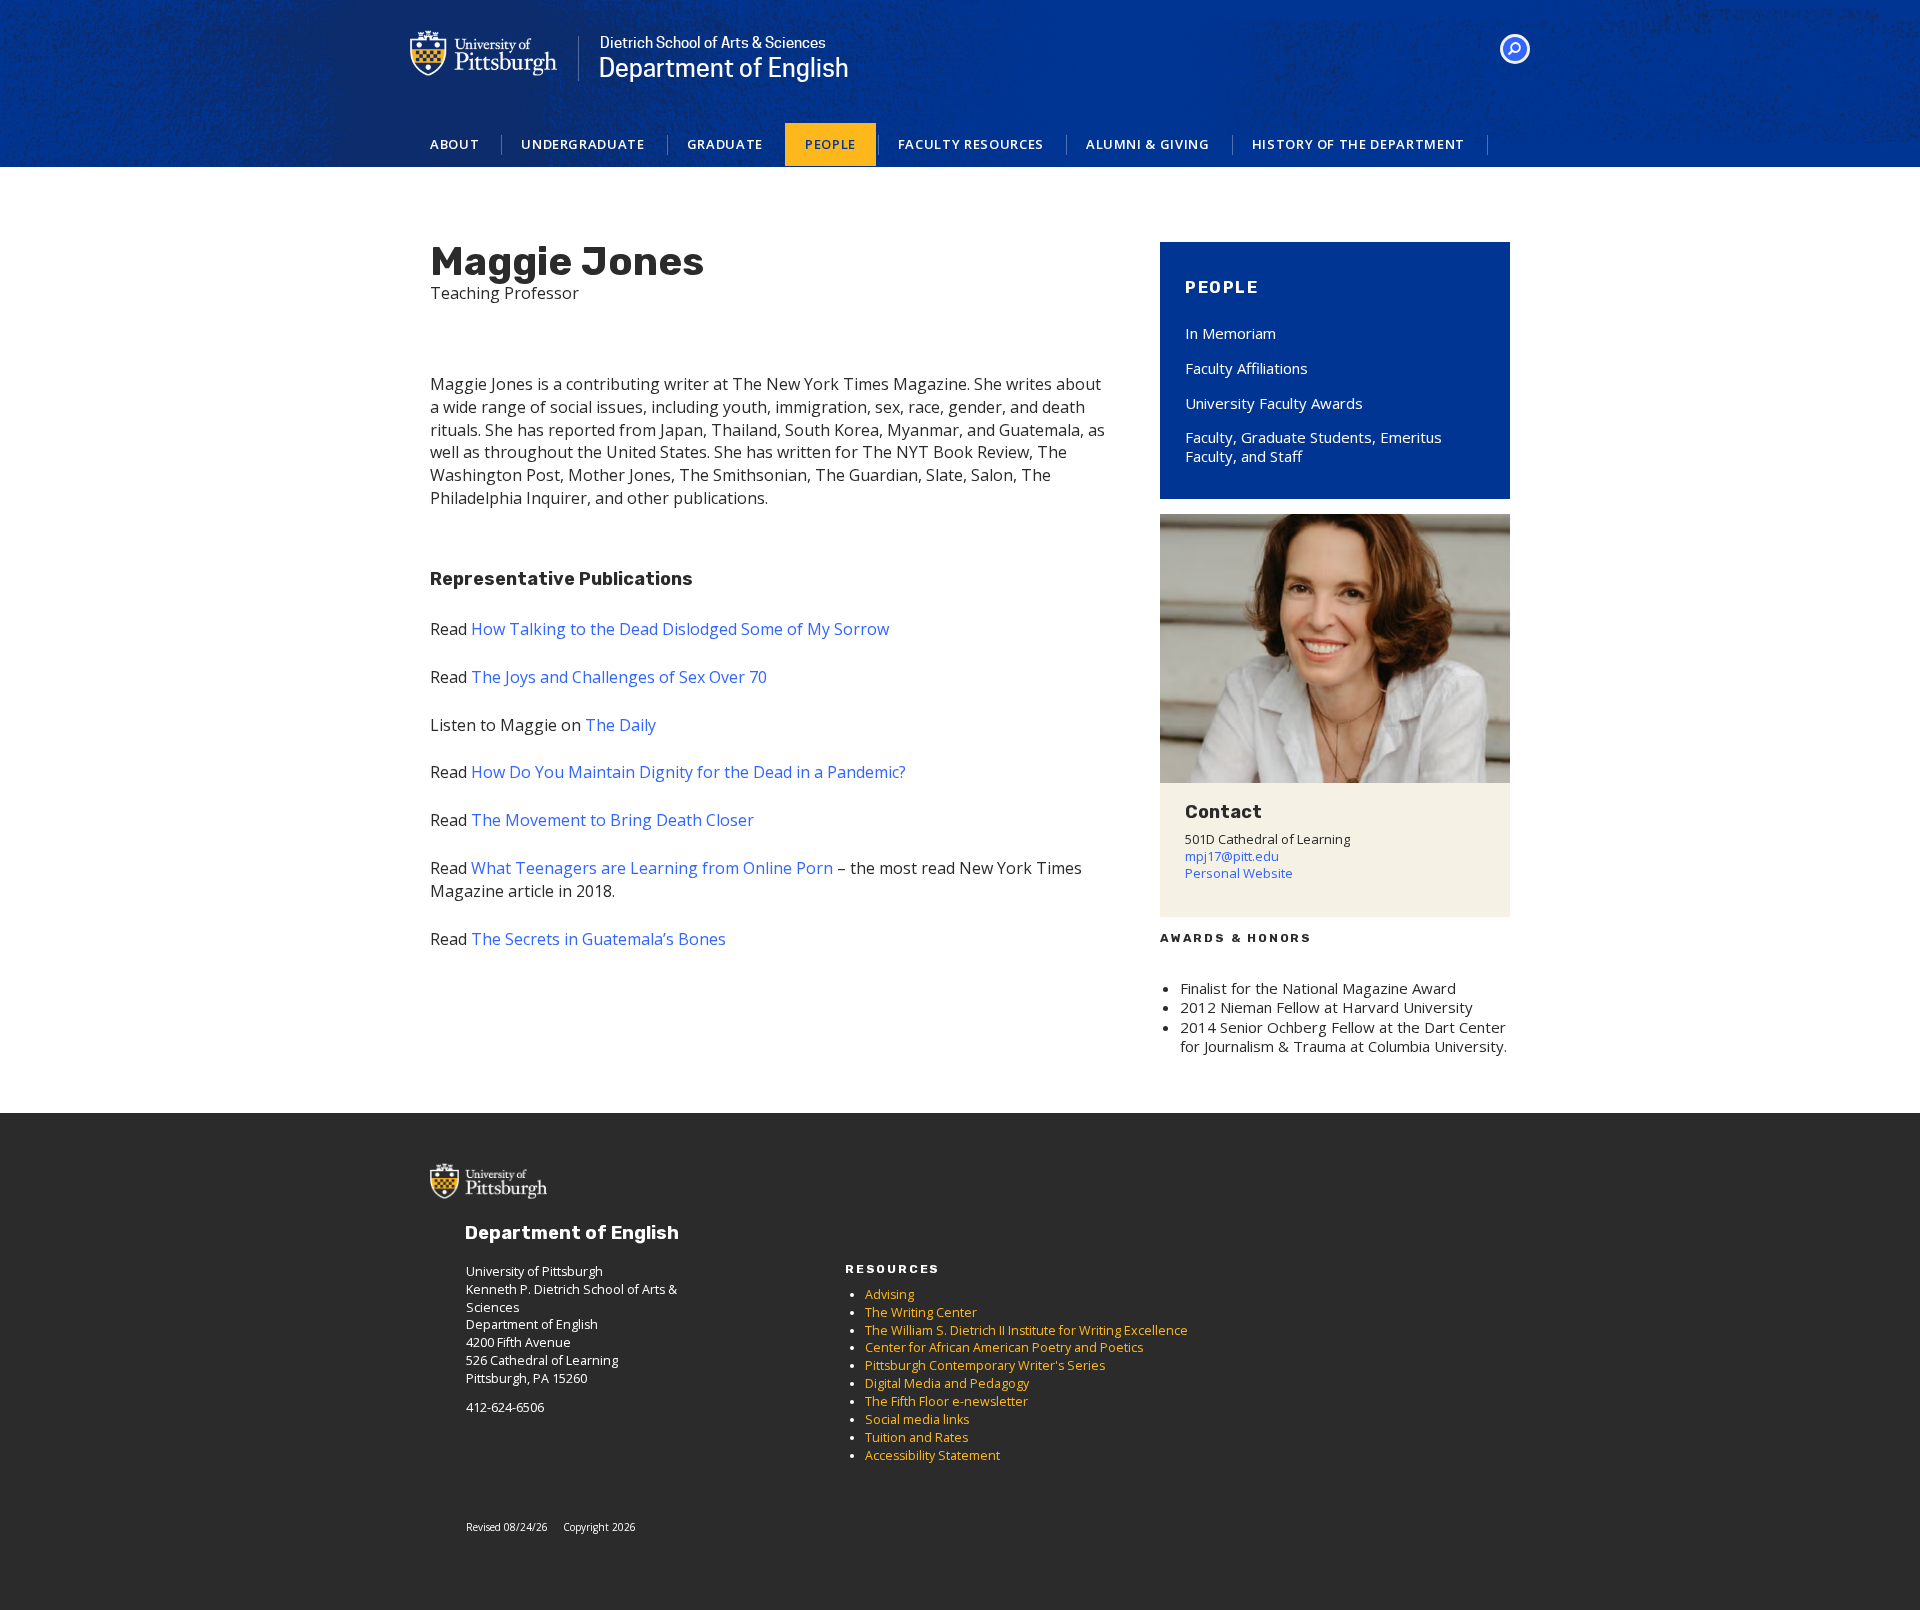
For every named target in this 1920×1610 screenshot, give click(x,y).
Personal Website (1239, 873)
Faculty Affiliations (1246, 368)
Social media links (917, 1419)
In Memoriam (1230, 333)
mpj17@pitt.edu (1232, 856)
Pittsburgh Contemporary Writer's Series (985, 1365)
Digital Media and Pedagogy (947, 1383)
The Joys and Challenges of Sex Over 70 (619, 677)
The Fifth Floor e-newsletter (946, 1401)
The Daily (620, 725)
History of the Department (1358, 144)
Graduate (725, 144)
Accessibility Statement (932, 1455)
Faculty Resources (971, 144)
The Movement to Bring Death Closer (614, 820)
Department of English (724, 58)
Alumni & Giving (1148, 144)
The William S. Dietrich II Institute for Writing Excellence (1026, 1330)
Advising (889, 1294)
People (830, 144)
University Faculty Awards (1274, 403)
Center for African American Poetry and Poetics (1004, 1347)
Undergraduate (582, 144)
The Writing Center (921, 1312)
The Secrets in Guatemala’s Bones (598, 939)
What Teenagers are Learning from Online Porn (652, 868)
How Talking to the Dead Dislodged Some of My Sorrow (680, 629)
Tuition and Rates (916, 1437)
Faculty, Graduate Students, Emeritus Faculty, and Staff (1313, 446)
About (454, 144)
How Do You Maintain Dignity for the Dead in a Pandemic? (688, 772)
